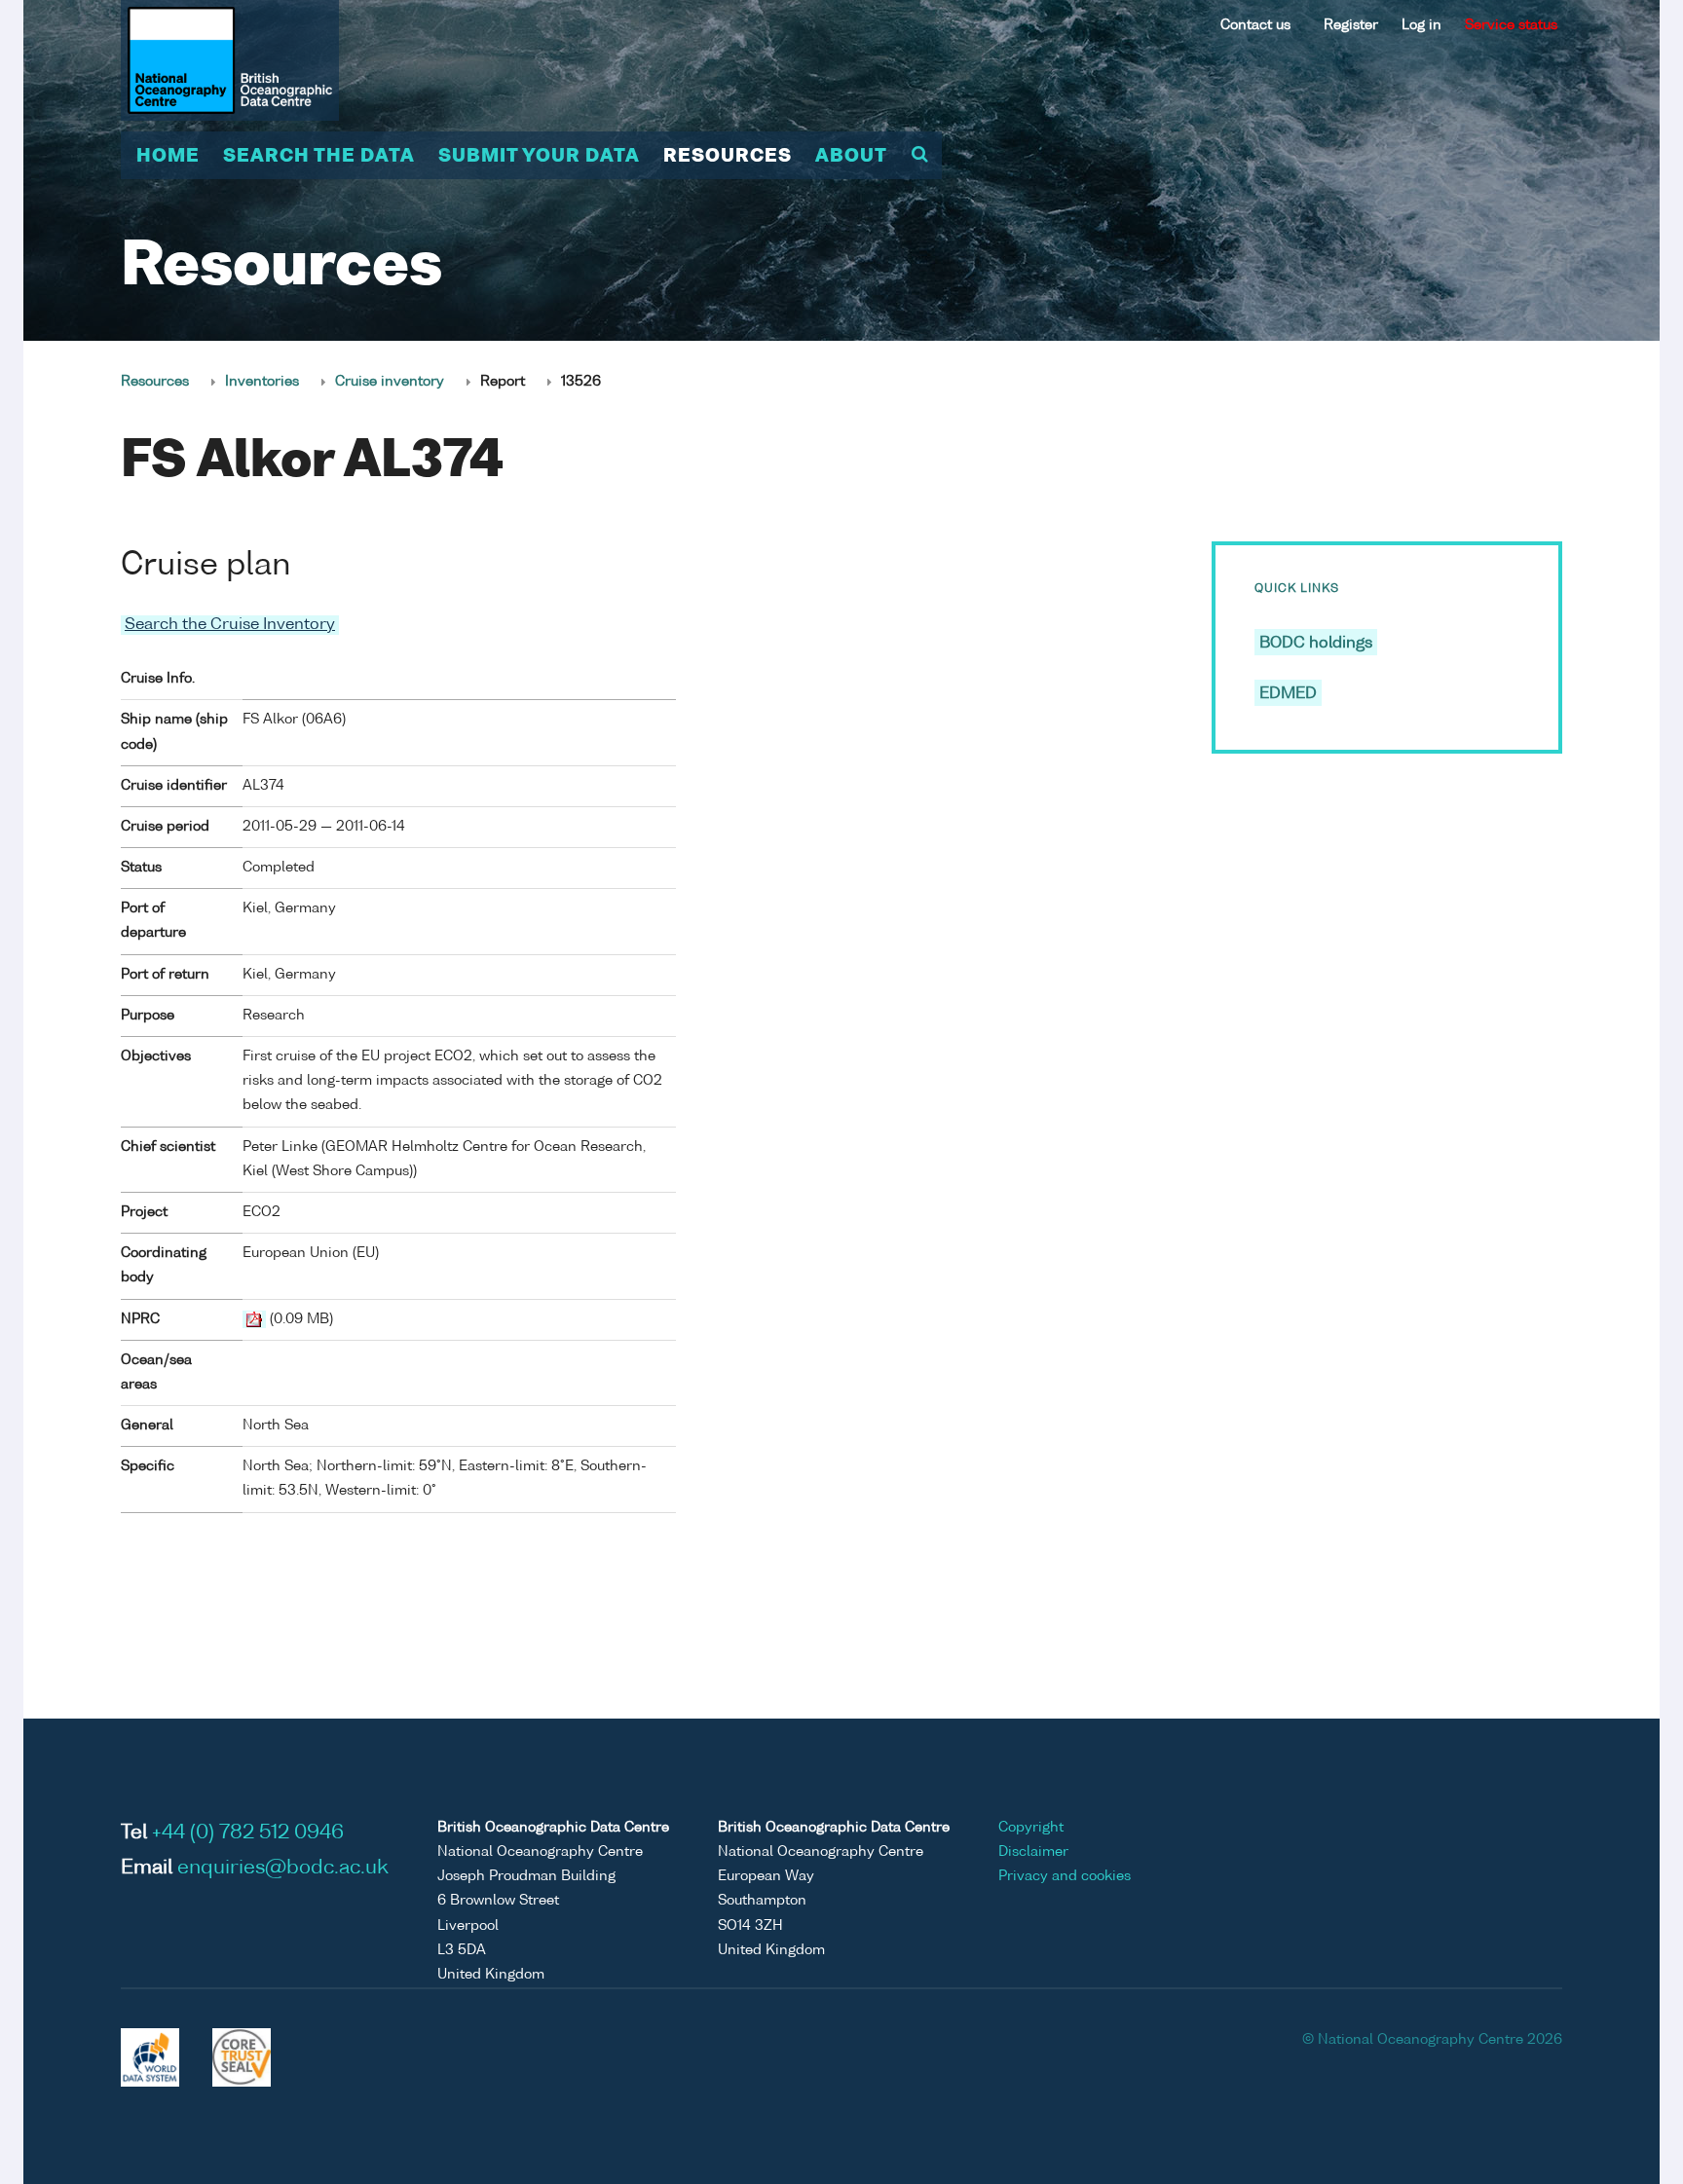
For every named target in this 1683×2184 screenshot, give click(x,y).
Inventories (262, 382)
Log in (1421, 25)
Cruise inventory (390, 382)
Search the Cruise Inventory (230, 625)
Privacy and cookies (1065, 1876)
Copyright (1031, 1828)
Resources (728, 157)
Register (1351, 25)
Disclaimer (1033, 1852)
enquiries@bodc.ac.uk (283, 1869)
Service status (1511, 25)
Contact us (1255, 25)
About (851, 157)
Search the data (319, 157)
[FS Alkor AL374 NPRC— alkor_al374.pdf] (254, 1319)
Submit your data (539, 157)
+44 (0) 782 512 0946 (248, 1833)
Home (168, 157)
